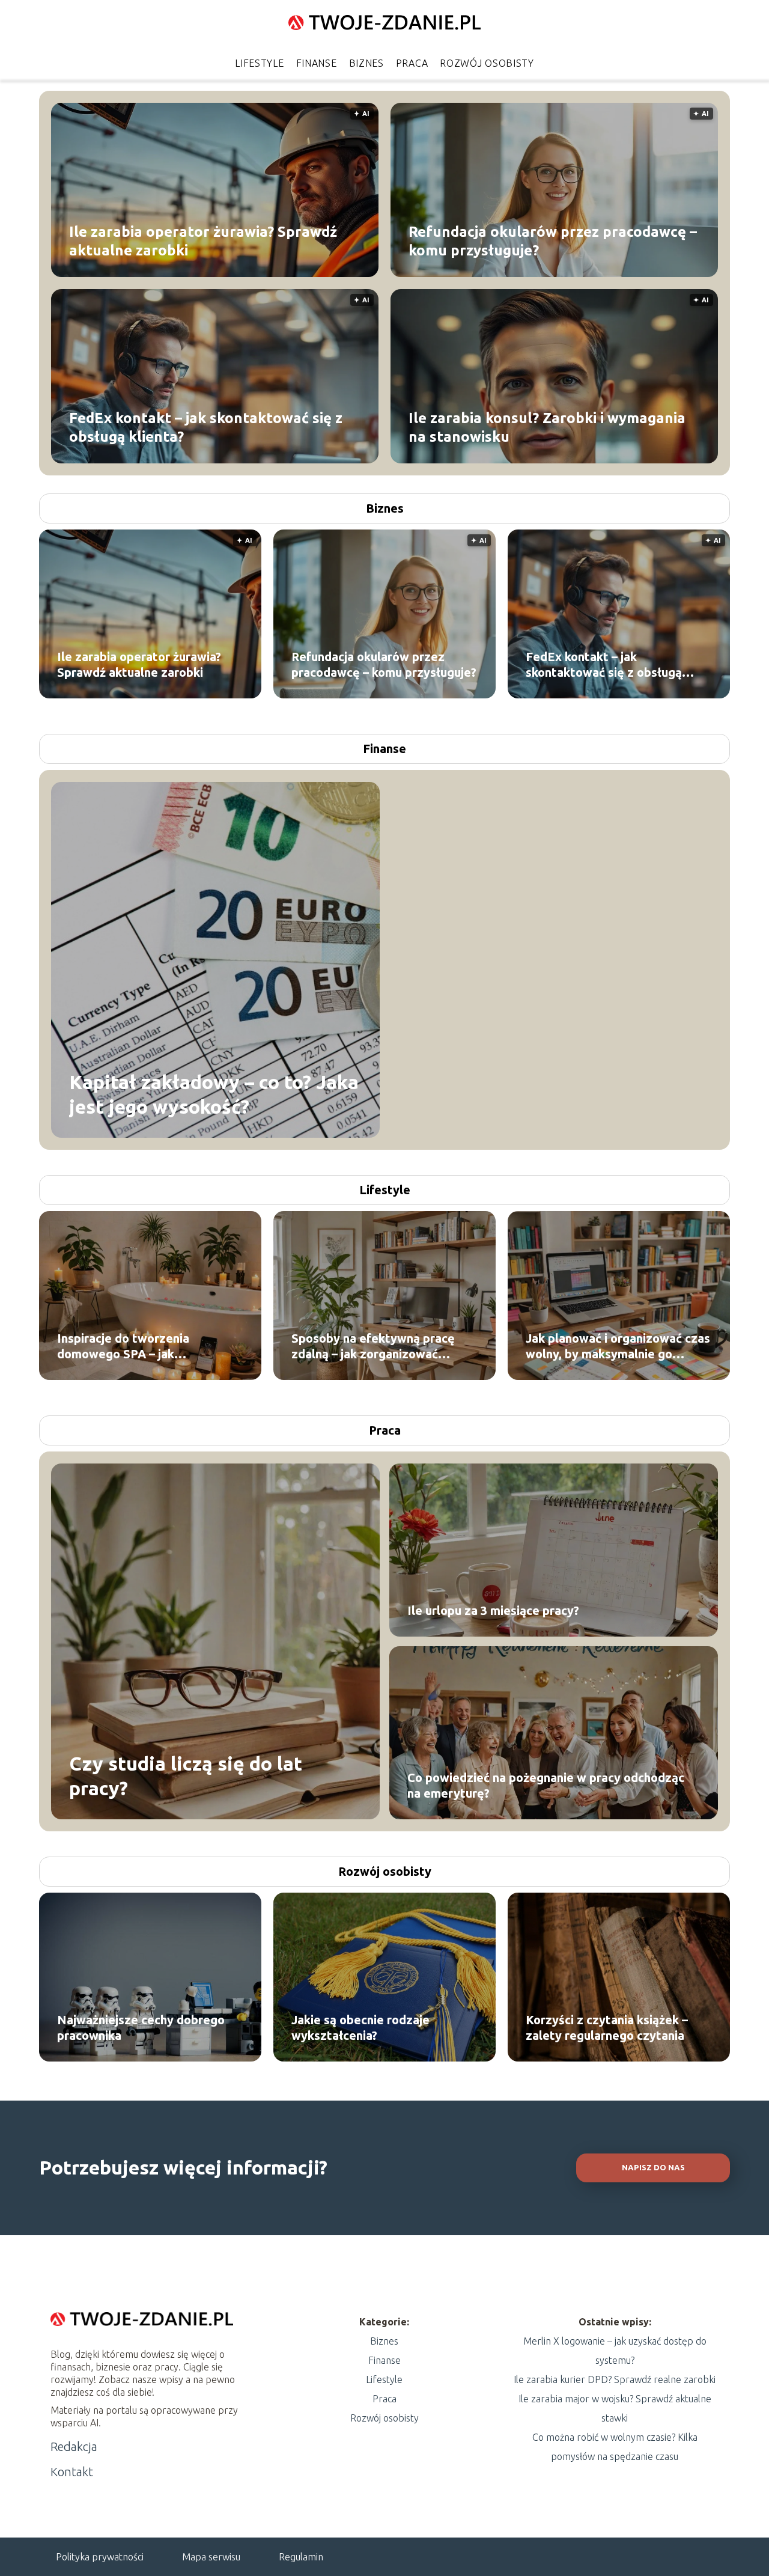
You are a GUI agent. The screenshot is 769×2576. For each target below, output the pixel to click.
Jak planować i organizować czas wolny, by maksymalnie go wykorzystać (618, 1347)
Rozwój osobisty (487, 63)
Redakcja (74, 2446)
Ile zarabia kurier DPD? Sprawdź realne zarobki (615, 2379)
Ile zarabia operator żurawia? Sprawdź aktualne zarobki (203, 240)
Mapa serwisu (211, 2557)
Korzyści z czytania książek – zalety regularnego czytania (607, 2028)
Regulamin (301, 2557)
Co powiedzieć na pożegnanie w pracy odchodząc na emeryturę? (546, 1785)
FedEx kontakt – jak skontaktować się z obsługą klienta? (206, 427)
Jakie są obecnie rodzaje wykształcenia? (360, 2028)
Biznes (366, 63)
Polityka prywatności (100, 2557)
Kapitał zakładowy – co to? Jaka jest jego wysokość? (214, 1094)
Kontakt (72, 2472)
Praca (412, 63)
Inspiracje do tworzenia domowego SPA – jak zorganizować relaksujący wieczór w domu (129, 1347)
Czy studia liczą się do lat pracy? (186, 1775)
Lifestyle (259, 63)
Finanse (317, 63)
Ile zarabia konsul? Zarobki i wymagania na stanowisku (547, 427)
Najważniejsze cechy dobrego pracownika (141, 2028)
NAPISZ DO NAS (653, 2168)
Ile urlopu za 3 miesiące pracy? (493, 1610)
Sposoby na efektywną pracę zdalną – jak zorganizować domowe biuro (373, 1347)
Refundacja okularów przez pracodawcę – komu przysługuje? (553, 240)
